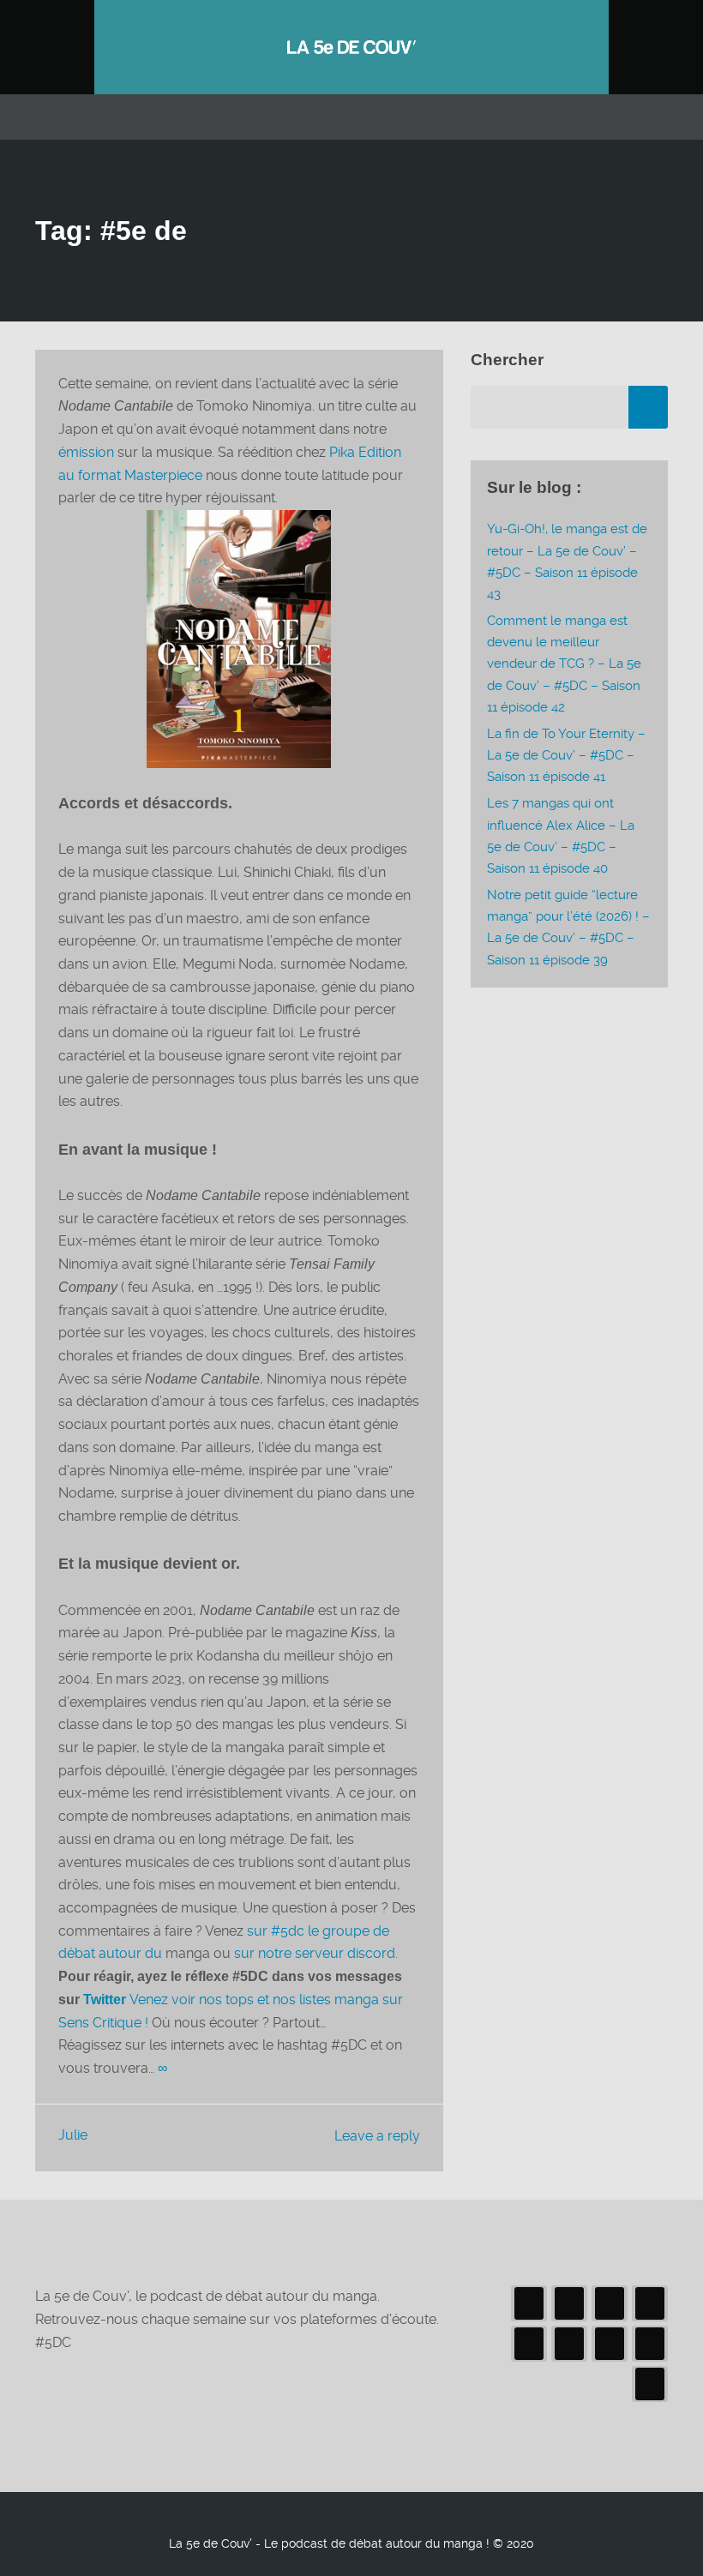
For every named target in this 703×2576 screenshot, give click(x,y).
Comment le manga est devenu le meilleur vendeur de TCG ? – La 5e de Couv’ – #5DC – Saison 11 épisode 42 (564, 664)
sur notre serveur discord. (316, 1953)
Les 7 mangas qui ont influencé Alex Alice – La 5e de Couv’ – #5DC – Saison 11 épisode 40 (561, 836)
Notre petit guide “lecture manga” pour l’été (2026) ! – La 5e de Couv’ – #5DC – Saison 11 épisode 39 (568, 928)
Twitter (106, 2000)
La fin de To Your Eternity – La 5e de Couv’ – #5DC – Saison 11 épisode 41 (566, 755)
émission (86, 452)
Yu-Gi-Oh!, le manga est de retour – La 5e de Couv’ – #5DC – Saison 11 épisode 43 (567, 561)
